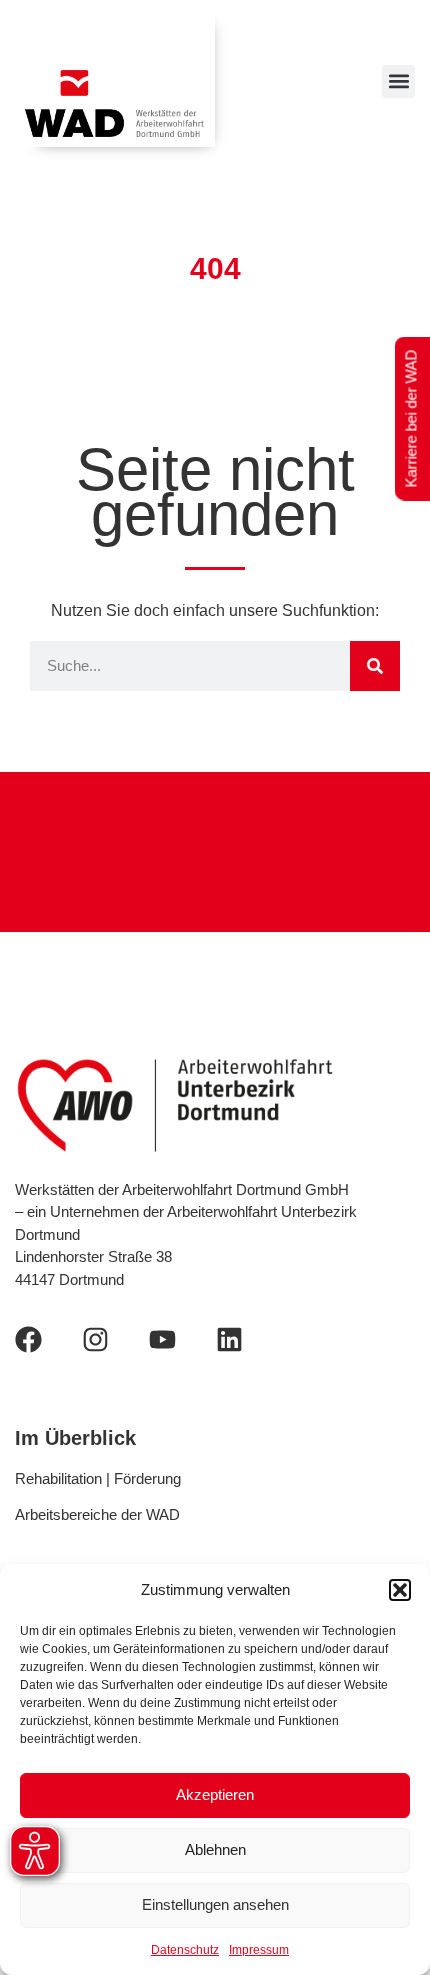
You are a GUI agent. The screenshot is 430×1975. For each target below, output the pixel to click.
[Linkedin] (229, 1339)
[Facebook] (28, 1339)
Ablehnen (215, 1849)
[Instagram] (95, 1339)
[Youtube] (162, 1339)
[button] (400, 1590)
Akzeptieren (215, 1794)
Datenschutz (185, 1950)
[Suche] (375, 666)
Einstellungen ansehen (215, 1904)
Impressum (259, 1950)
